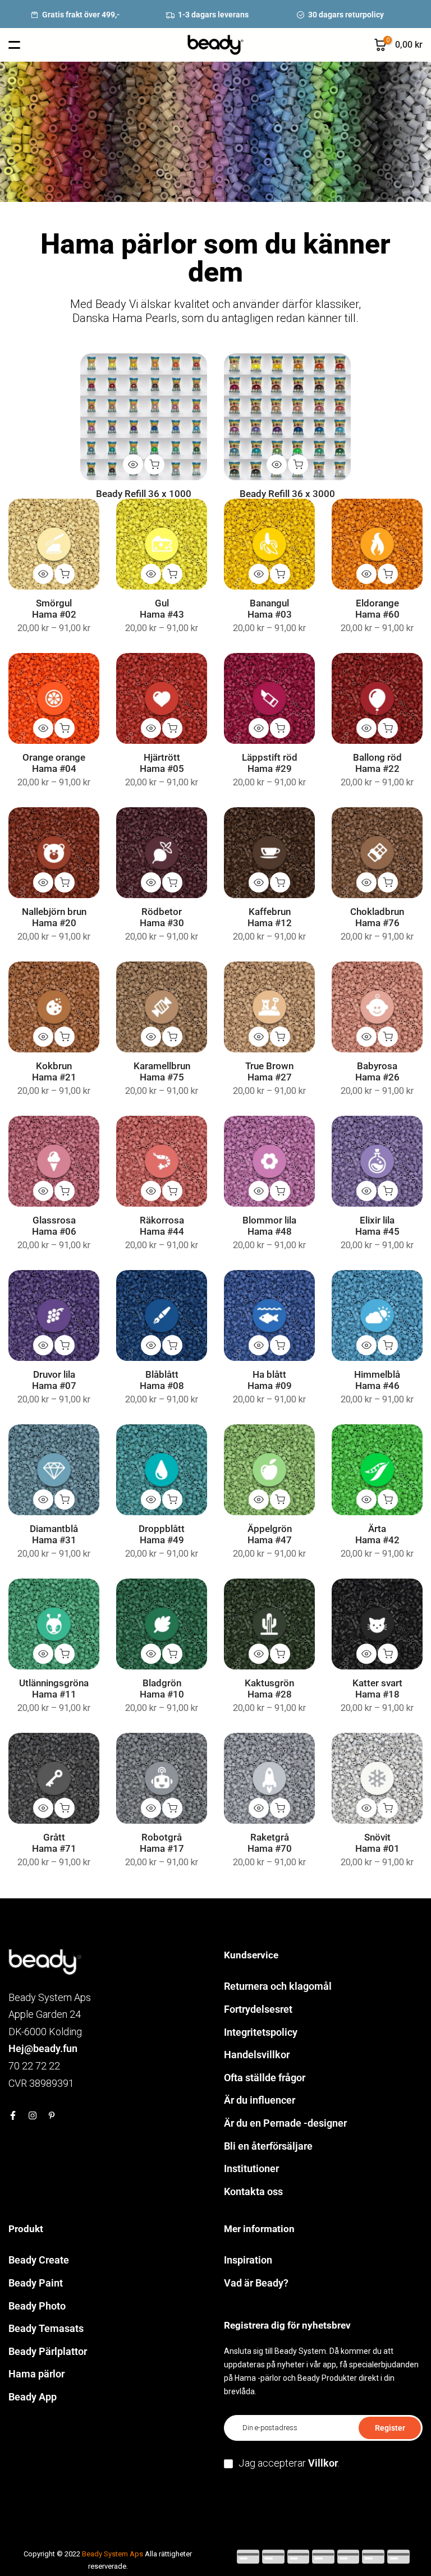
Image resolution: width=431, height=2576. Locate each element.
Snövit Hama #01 (377, 1843)
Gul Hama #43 (162, 609)
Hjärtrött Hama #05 (162, 763)
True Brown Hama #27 (269, 1072)
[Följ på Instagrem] (33, 2115)
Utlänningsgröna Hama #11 (54, 1689)
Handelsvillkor (257, 2055)
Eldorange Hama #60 (377, 609)
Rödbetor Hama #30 (162, 917)
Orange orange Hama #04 (54, 763)
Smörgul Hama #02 (54, 609)
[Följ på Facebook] (13, 2115)
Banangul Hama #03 (270, 609)
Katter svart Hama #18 (377, 1689)
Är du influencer (260, 2100)
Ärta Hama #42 (377, 1535)
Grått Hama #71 (54, 1843)
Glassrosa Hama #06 (54, 1226)
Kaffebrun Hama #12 (270, 917)
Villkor (323, 2463)
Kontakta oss (253, 2191)
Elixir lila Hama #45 (377, 1226)
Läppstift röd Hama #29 (270, 763)
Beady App (33, 2397)
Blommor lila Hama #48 (269, 1226)
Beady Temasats (46, 2328)
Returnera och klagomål (278, 1986)
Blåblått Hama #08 (162, 1380)
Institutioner (251, 2168)
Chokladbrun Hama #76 (377, 917)
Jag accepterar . (289, 2463)
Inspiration (248, 2260)
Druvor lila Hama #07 (54, 1380)
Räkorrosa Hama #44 (162, 1226)
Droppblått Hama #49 (162, 1535)
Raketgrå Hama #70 (270, 1843)
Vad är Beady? (256, 2283)
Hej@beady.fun (43, 2048)
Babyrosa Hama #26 (377, 1072)
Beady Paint (36, 2283)
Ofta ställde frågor (265, 2078)
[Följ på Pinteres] (52, 2115)
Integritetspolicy (261, 2032)
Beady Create (39, 2260)
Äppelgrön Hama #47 (270, 1535)
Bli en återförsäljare (268, 2146)
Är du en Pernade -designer (285, 2123)
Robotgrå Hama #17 (162, 1843)
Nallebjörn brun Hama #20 (54, 917)
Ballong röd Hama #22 (377, 763)
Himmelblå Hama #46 (377, 1380)
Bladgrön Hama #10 (162, 1689)
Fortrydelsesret (258, 2009)
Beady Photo (37, 2306)
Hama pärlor (36, 2374)
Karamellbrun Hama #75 (162, 1072)
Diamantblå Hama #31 (54, 1535)
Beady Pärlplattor (48, 2351)
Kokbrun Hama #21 (54, 1072)
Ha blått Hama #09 (270, 1380)
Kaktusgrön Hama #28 (269, 1689)
